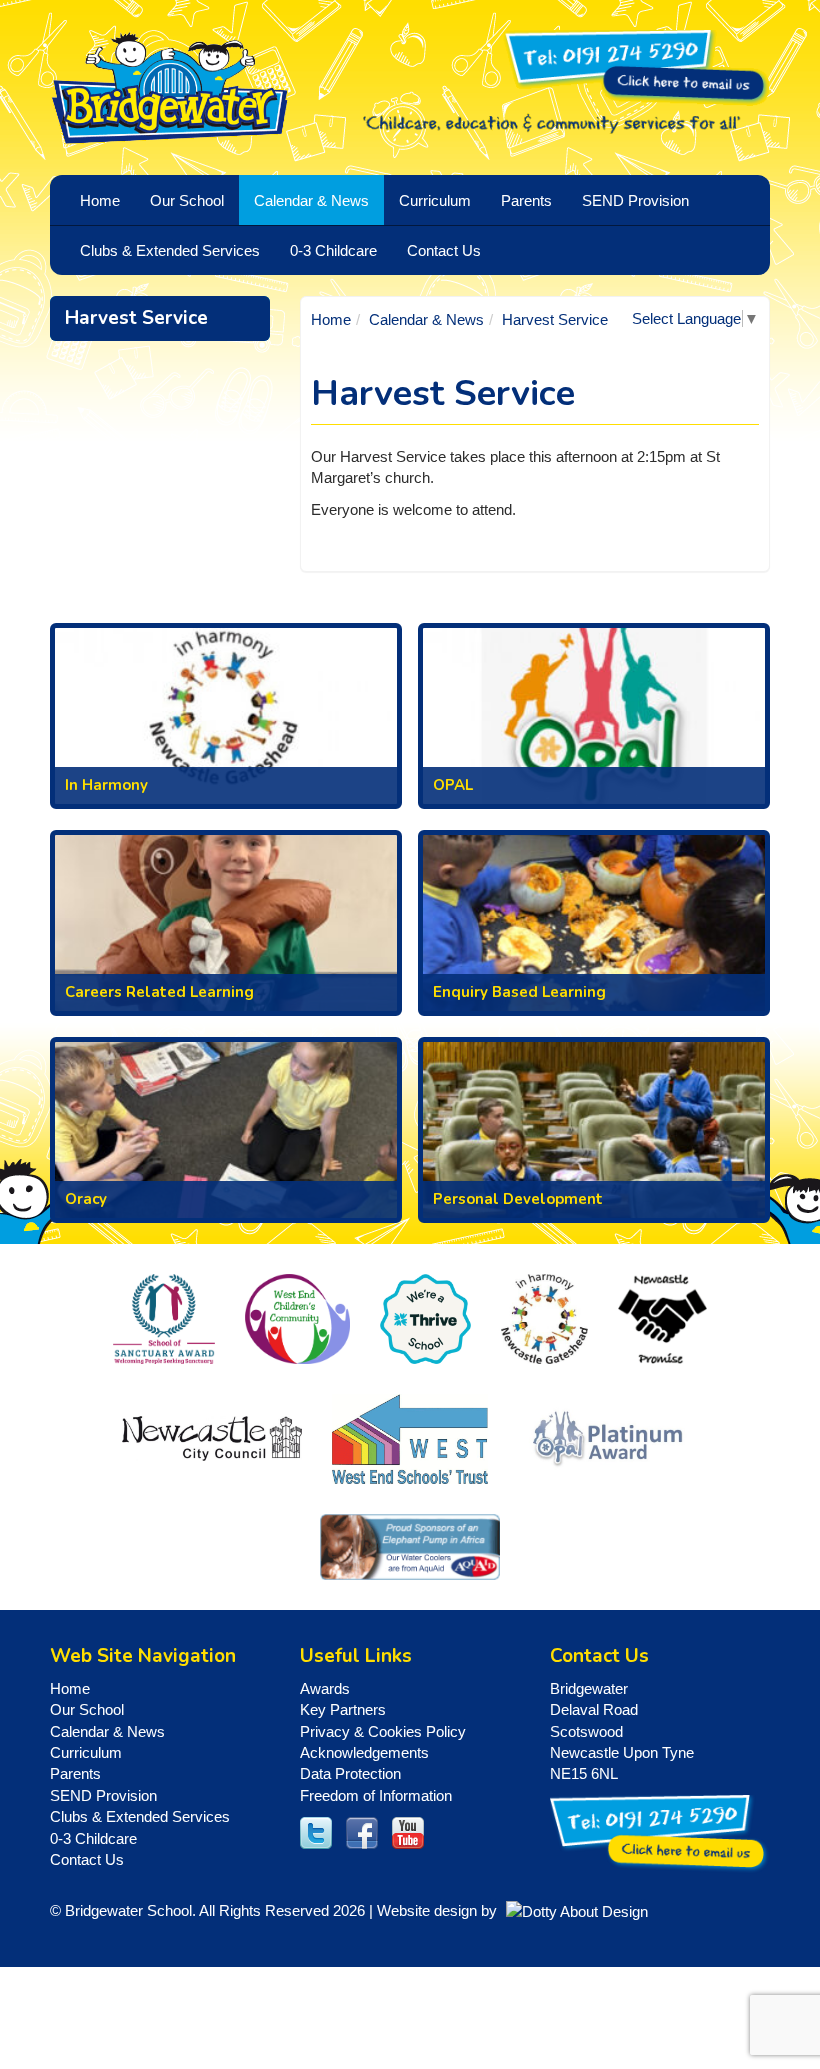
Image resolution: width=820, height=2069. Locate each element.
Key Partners (343, 1709)
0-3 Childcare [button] (333, 250)
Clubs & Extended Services (140, 1816)
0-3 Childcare (93, 1838)
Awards (325, 1688)
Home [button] (100, 200)
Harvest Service (136, 318)
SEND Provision (635, 200)
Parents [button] (526, 200)
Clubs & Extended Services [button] (170, 250)
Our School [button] (187, 200)
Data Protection (350, 1773)
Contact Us (444, 250)
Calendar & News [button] (311, 200)
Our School (87, 1709)
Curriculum (86, 1752)
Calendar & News (426, 319)
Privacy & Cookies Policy (383, 1731)
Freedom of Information (376, 1795)
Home (331, 319)
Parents (75, 1773)
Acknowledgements (364, 1752)
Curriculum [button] (435, 200)
